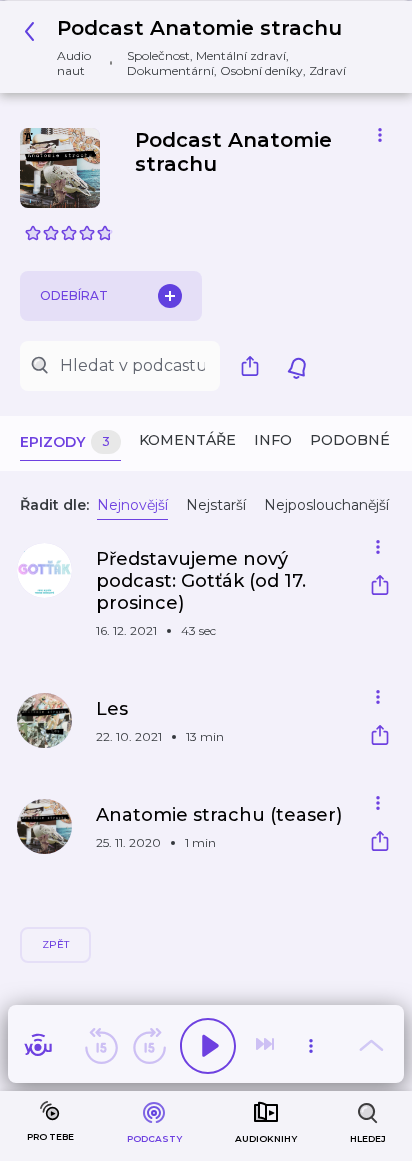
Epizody (65, 442)
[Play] (208, 1046)
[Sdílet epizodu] (380, 587)
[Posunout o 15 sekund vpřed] (149, 1046)
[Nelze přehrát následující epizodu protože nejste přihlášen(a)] (267, 1046)
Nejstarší (216, 505)
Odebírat (74, 295)
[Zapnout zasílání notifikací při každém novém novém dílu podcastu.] (297, 366)
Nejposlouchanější (326, 505)
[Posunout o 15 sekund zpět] (101, 1046)
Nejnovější (132, 505)
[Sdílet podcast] (255, 366)
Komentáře (187, 440)
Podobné (350, 440)
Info (273, 440)
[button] (198, 47)
